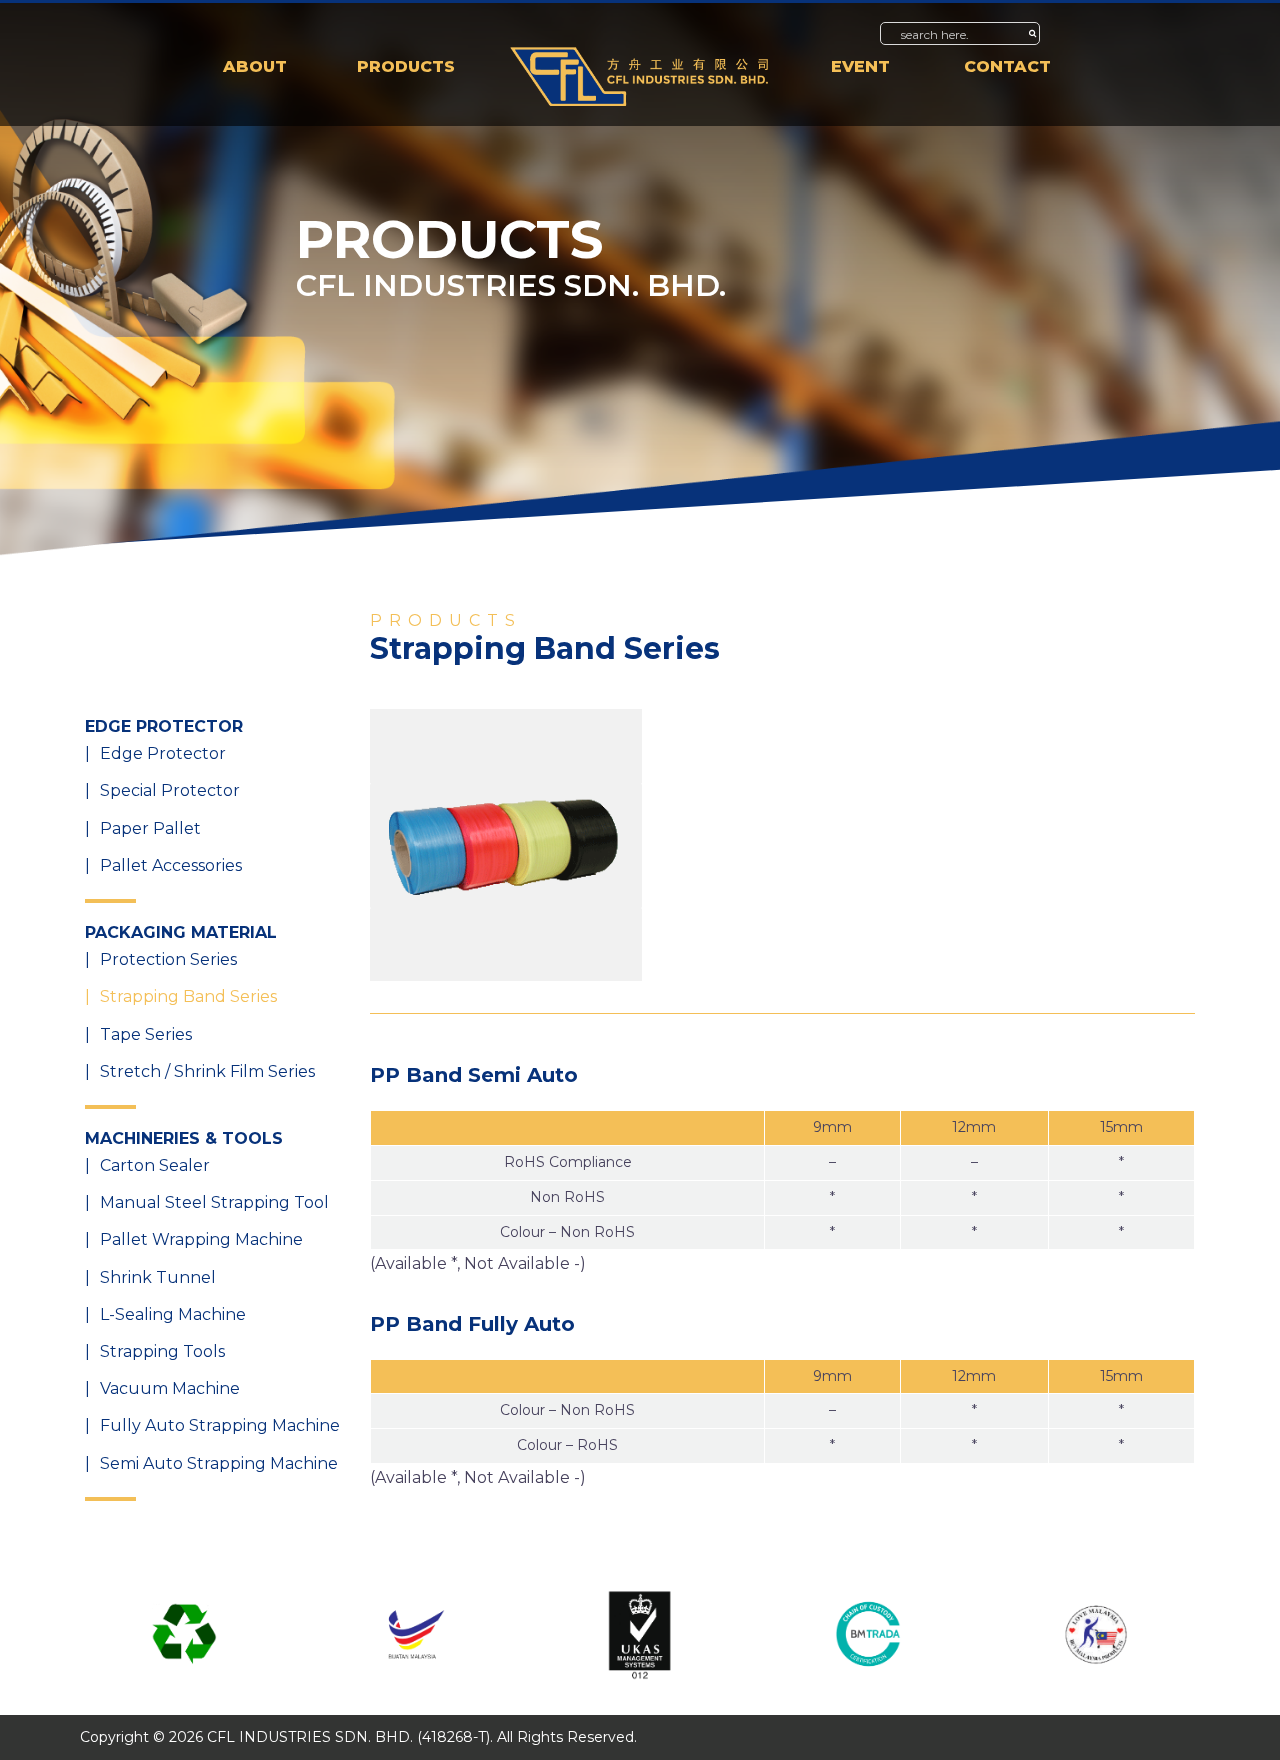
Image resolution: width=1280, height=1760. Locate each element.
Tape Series (146, 1034)
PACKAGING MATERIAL (181, 932)
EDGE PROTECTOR (164, 726)
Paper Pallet (150, 828)
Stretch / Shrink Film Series (207, 1071)
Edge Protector (163, 753)
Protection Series (168, 959)
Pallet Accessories (171, 865)
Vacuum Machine (170, 1388)
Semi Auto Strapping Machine (219, 1463)
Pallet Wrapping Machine (201, 1239)
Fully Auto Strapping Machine (220, 1425)
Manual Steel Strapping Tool (214, 1202)
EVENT (860, 66)
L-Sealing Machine (173, 1314)
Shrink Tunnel (158, 1277)
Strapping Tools (162, 1351)
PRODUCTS (406, 66)
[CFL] (640, 75)
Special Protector (170, 790)
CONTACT (1007, 66)
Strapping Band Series (188, 996)
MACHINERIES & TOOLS (184, 1138)
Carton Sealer (155, 1165)
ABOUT (255, 66)
